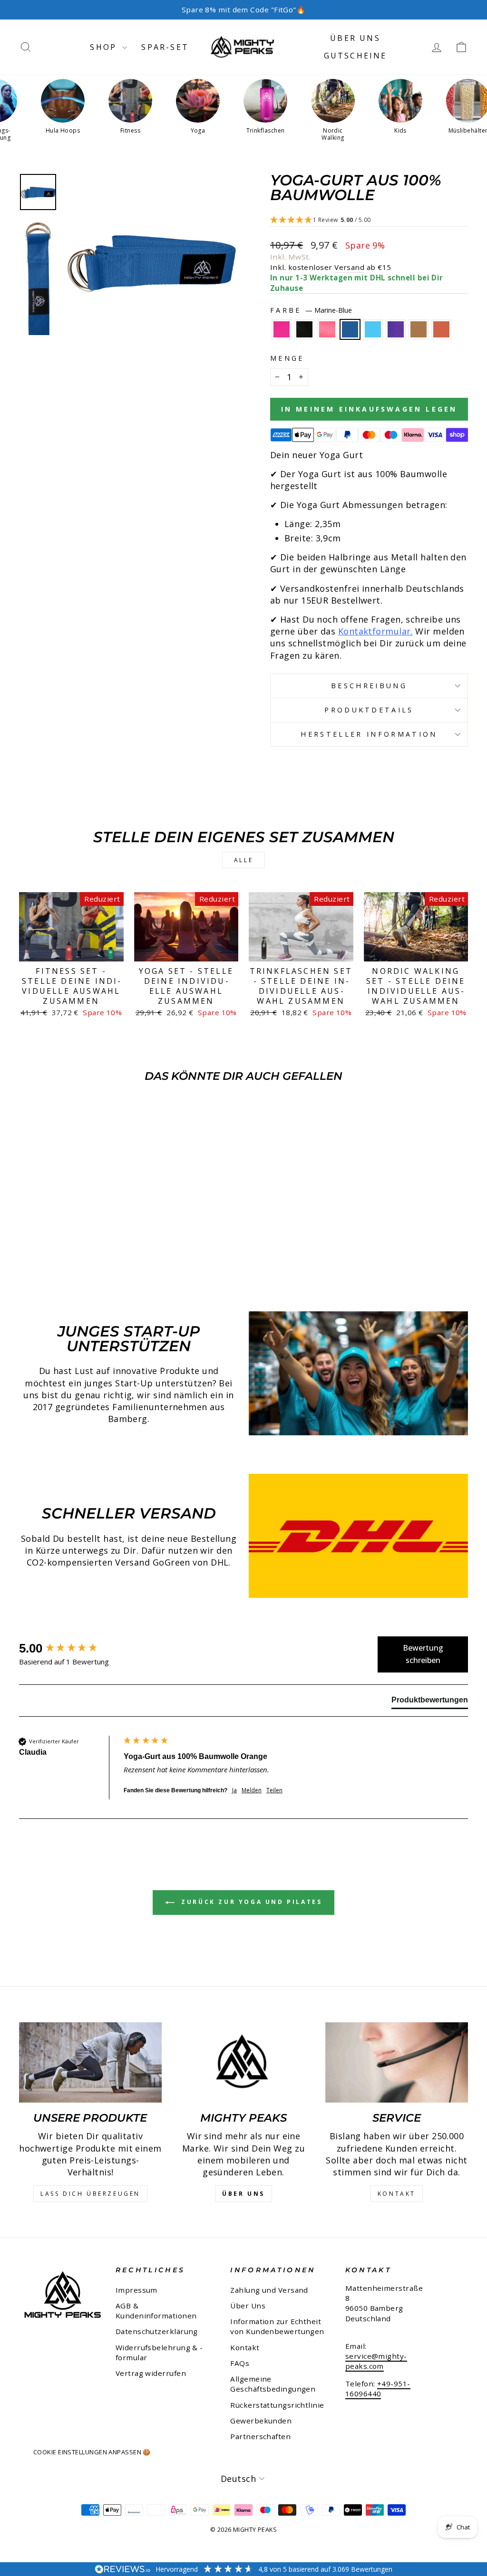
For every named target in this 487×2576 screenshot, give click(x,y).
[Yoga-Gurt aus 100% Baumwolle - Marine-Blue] (65, 1255)
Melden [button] (252, 1790)
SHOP (105, 47)
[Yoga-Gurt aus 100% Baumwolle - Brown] (103, 1255)
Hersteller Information (369, 734)
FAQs (240, 2363)
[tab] (430, 1702)
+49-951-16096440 (378, 2389)
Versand (349, 267)
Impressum (136, 2290)
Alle (243, 860)
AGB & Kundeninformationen (156, 2311)
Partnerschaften (260, 2436)
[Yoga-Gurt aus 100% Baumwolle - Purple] (91, 1255)
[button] (369, 220)
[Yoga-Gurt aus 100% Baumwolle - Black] (39, 1255)
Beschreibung (369, 686)
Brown (419, 329)
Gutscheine (356, 56)
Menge (287, 358)
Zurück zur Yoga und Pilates (250, 1902)
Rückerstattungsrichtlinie (277, 2405)
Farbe (311, 310)
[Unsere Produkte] (90, 2062)
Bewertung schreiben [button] (423, 1654)
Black (304, 329)
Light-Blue (373, 329)
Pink (282, 329)
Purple (396, 329)
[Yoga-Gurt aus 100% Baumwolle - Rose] (52, 1255)
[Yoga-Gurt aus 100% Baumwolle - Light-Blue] (78, 1255)
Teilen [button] (274, 1790)
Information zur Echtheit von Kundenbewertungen (277, 2326)
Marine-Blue (350, 329)
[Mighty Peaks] (243, 2062)
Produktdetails (369, 710)
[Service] (397, 2062)
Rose (327, 329)
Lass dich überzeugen (90, 2194)
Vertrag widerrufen (151, 2373)
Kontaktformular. (375, 631)
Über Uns (355, 38)
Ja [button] (234, 1790)
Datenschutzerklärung (157, 2331)
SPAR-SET (165, 47)
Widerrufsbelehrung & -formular (159, 2352)
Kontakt (397, 2194)
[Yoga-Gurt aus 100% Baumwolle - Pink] (26, 1255)
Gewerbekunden (261, 2421)
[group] (69, 1648)
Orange (441, 329)
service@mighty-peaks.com (376, 2361)
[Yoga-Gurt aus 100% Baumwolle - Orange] (116, 1255)
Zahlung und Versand (269, 2290)
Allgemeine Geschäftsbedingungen (273, 2384)
